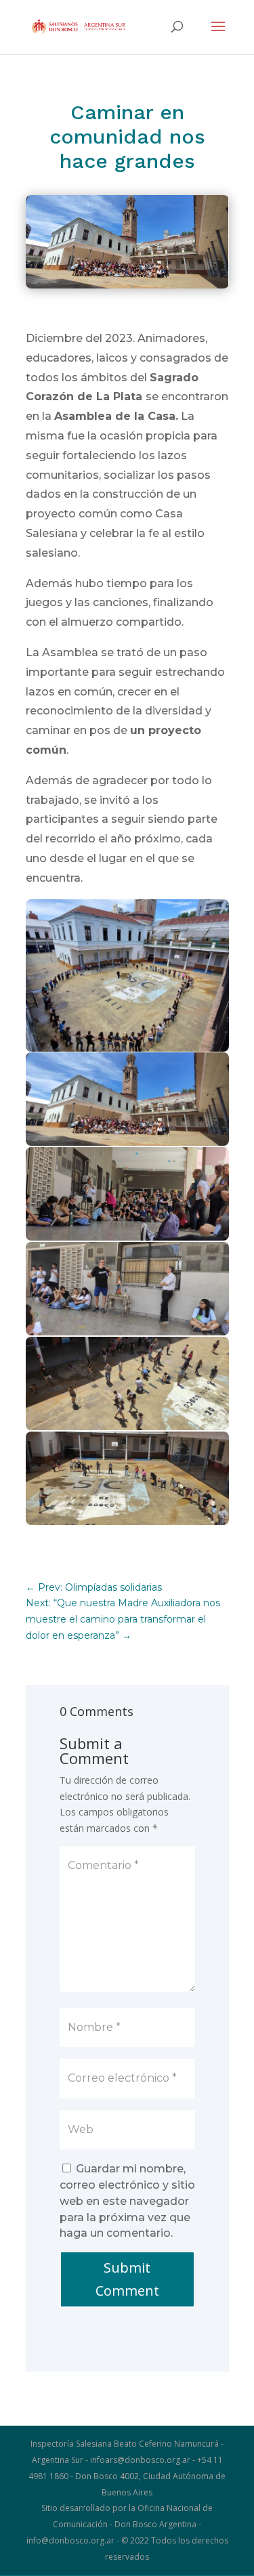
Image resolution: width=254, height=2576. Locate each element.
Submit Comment (127, 2279)
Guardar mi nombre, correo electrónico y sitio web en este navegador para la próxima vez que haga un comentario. (127, 2201)
